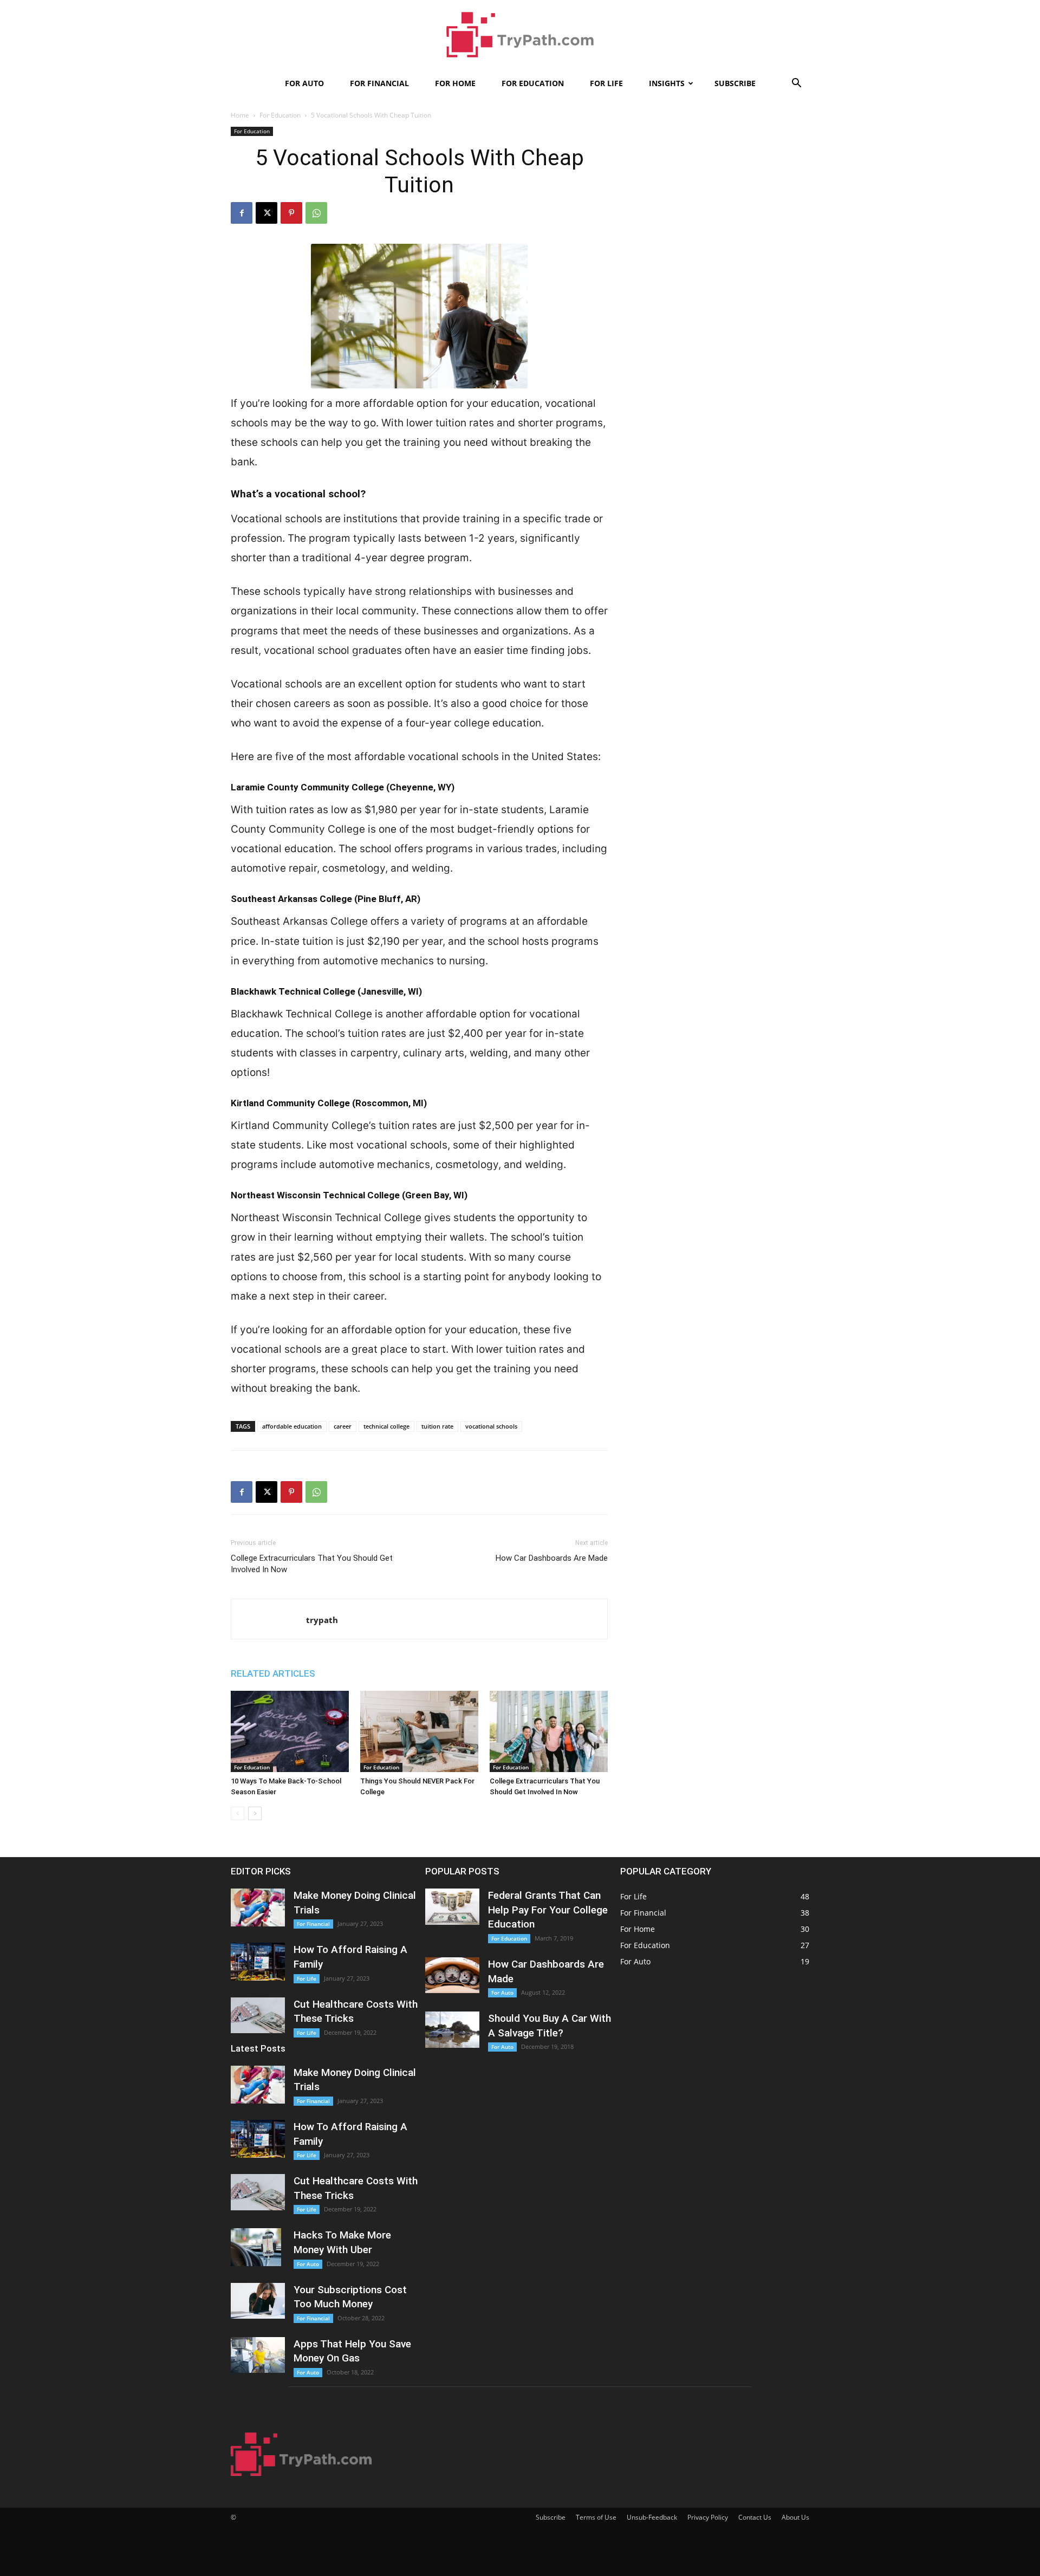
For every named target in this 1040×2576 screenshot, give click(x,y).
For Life (606, 83)
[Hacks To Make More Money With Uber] (256, 2247)
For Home (455, 83)
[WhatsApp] (316, 213)
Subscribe (735, 83)
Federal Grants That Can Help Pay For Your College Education (548, 1910)
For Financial (379, 83)
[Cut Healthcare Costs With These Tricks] (258, 2016)
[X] (266, 213)
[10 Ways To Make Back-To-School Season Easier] (290, 1731)
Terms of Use (596, 2517)
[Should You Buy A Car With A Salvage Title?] (452, 2030)
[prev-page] (238, 1813)
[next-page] (255, 1813)
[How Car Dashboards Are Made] (452, 1975)
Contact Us (755, 2517)
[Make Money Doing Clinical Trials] (258, 1907)
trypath (322, 1620)
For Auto (304, 83)
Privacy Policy (708, 2517)
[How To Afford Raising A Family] (258, 1962)
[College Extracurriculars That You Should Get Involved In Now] (549, 1731)
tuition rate (437, 1426)
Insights (667, 83)
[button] (796, 84)
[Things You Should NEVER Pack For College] (419, 1731)
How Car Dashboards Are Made (552, 1558)
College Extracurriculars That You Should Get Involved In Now (312, 1564)
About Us (795, 2517)
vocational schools (491, 1426)
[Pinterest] (291, 213)
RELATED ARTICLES (273, 1673)
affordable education (292, 1426)
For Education (533, 83)
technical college (386, 1426)
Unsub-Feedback (652, 2517)
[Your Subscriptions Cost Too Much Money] (258, 2301)
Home (240, 115)
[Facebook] (242, 213)
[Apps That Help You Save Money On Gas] (258, 2355)
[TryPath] (520, 36)
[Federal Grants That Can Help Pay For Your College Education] (452, 1907)
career (343, 1426)
